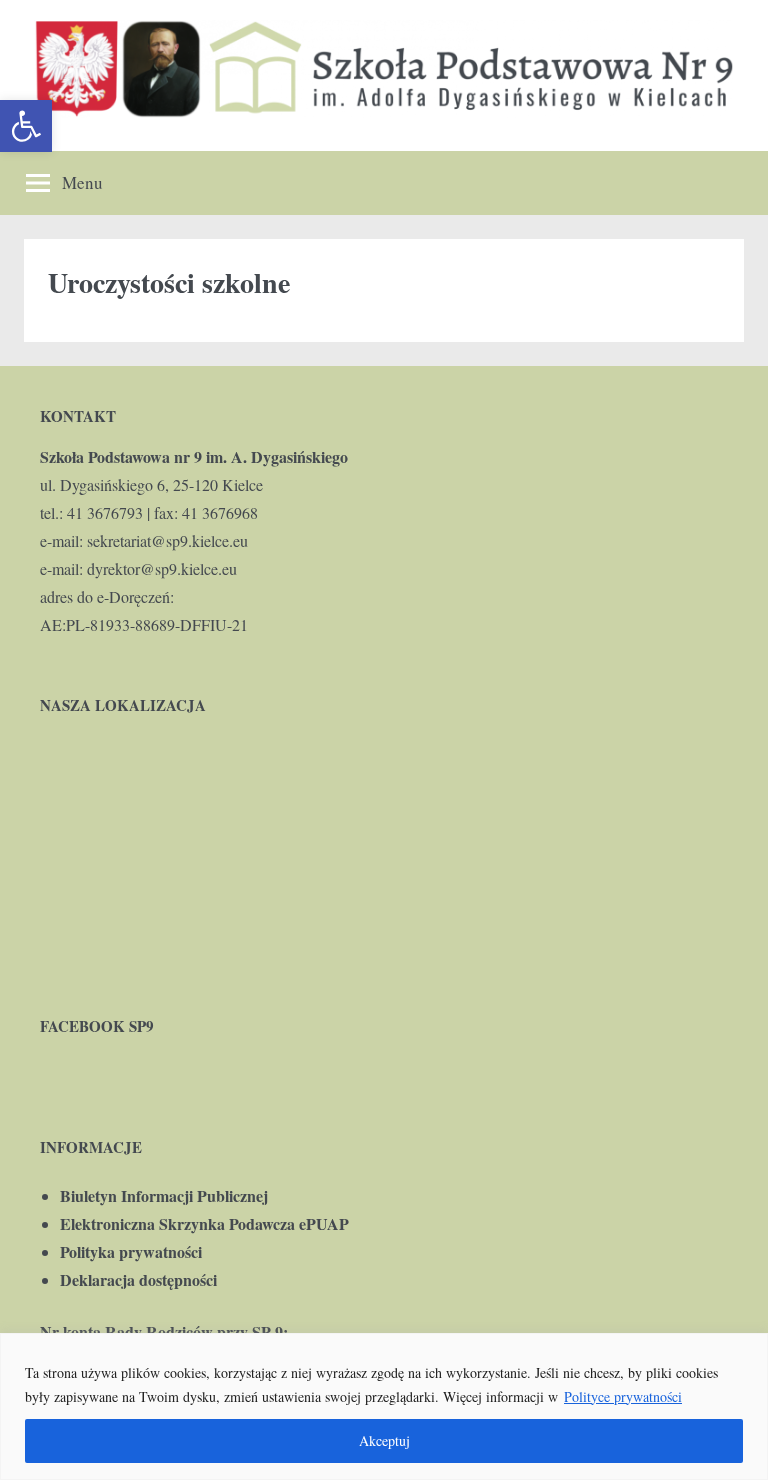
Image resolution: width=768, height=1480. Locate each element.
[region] (384, 1406)
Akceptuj (384, 1440)
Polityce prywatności (623, 1396)
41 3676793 (105, 512)
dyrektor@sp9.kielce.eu (162, 568)
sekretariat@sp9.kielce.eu (167, 540)
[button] (26, 126)
